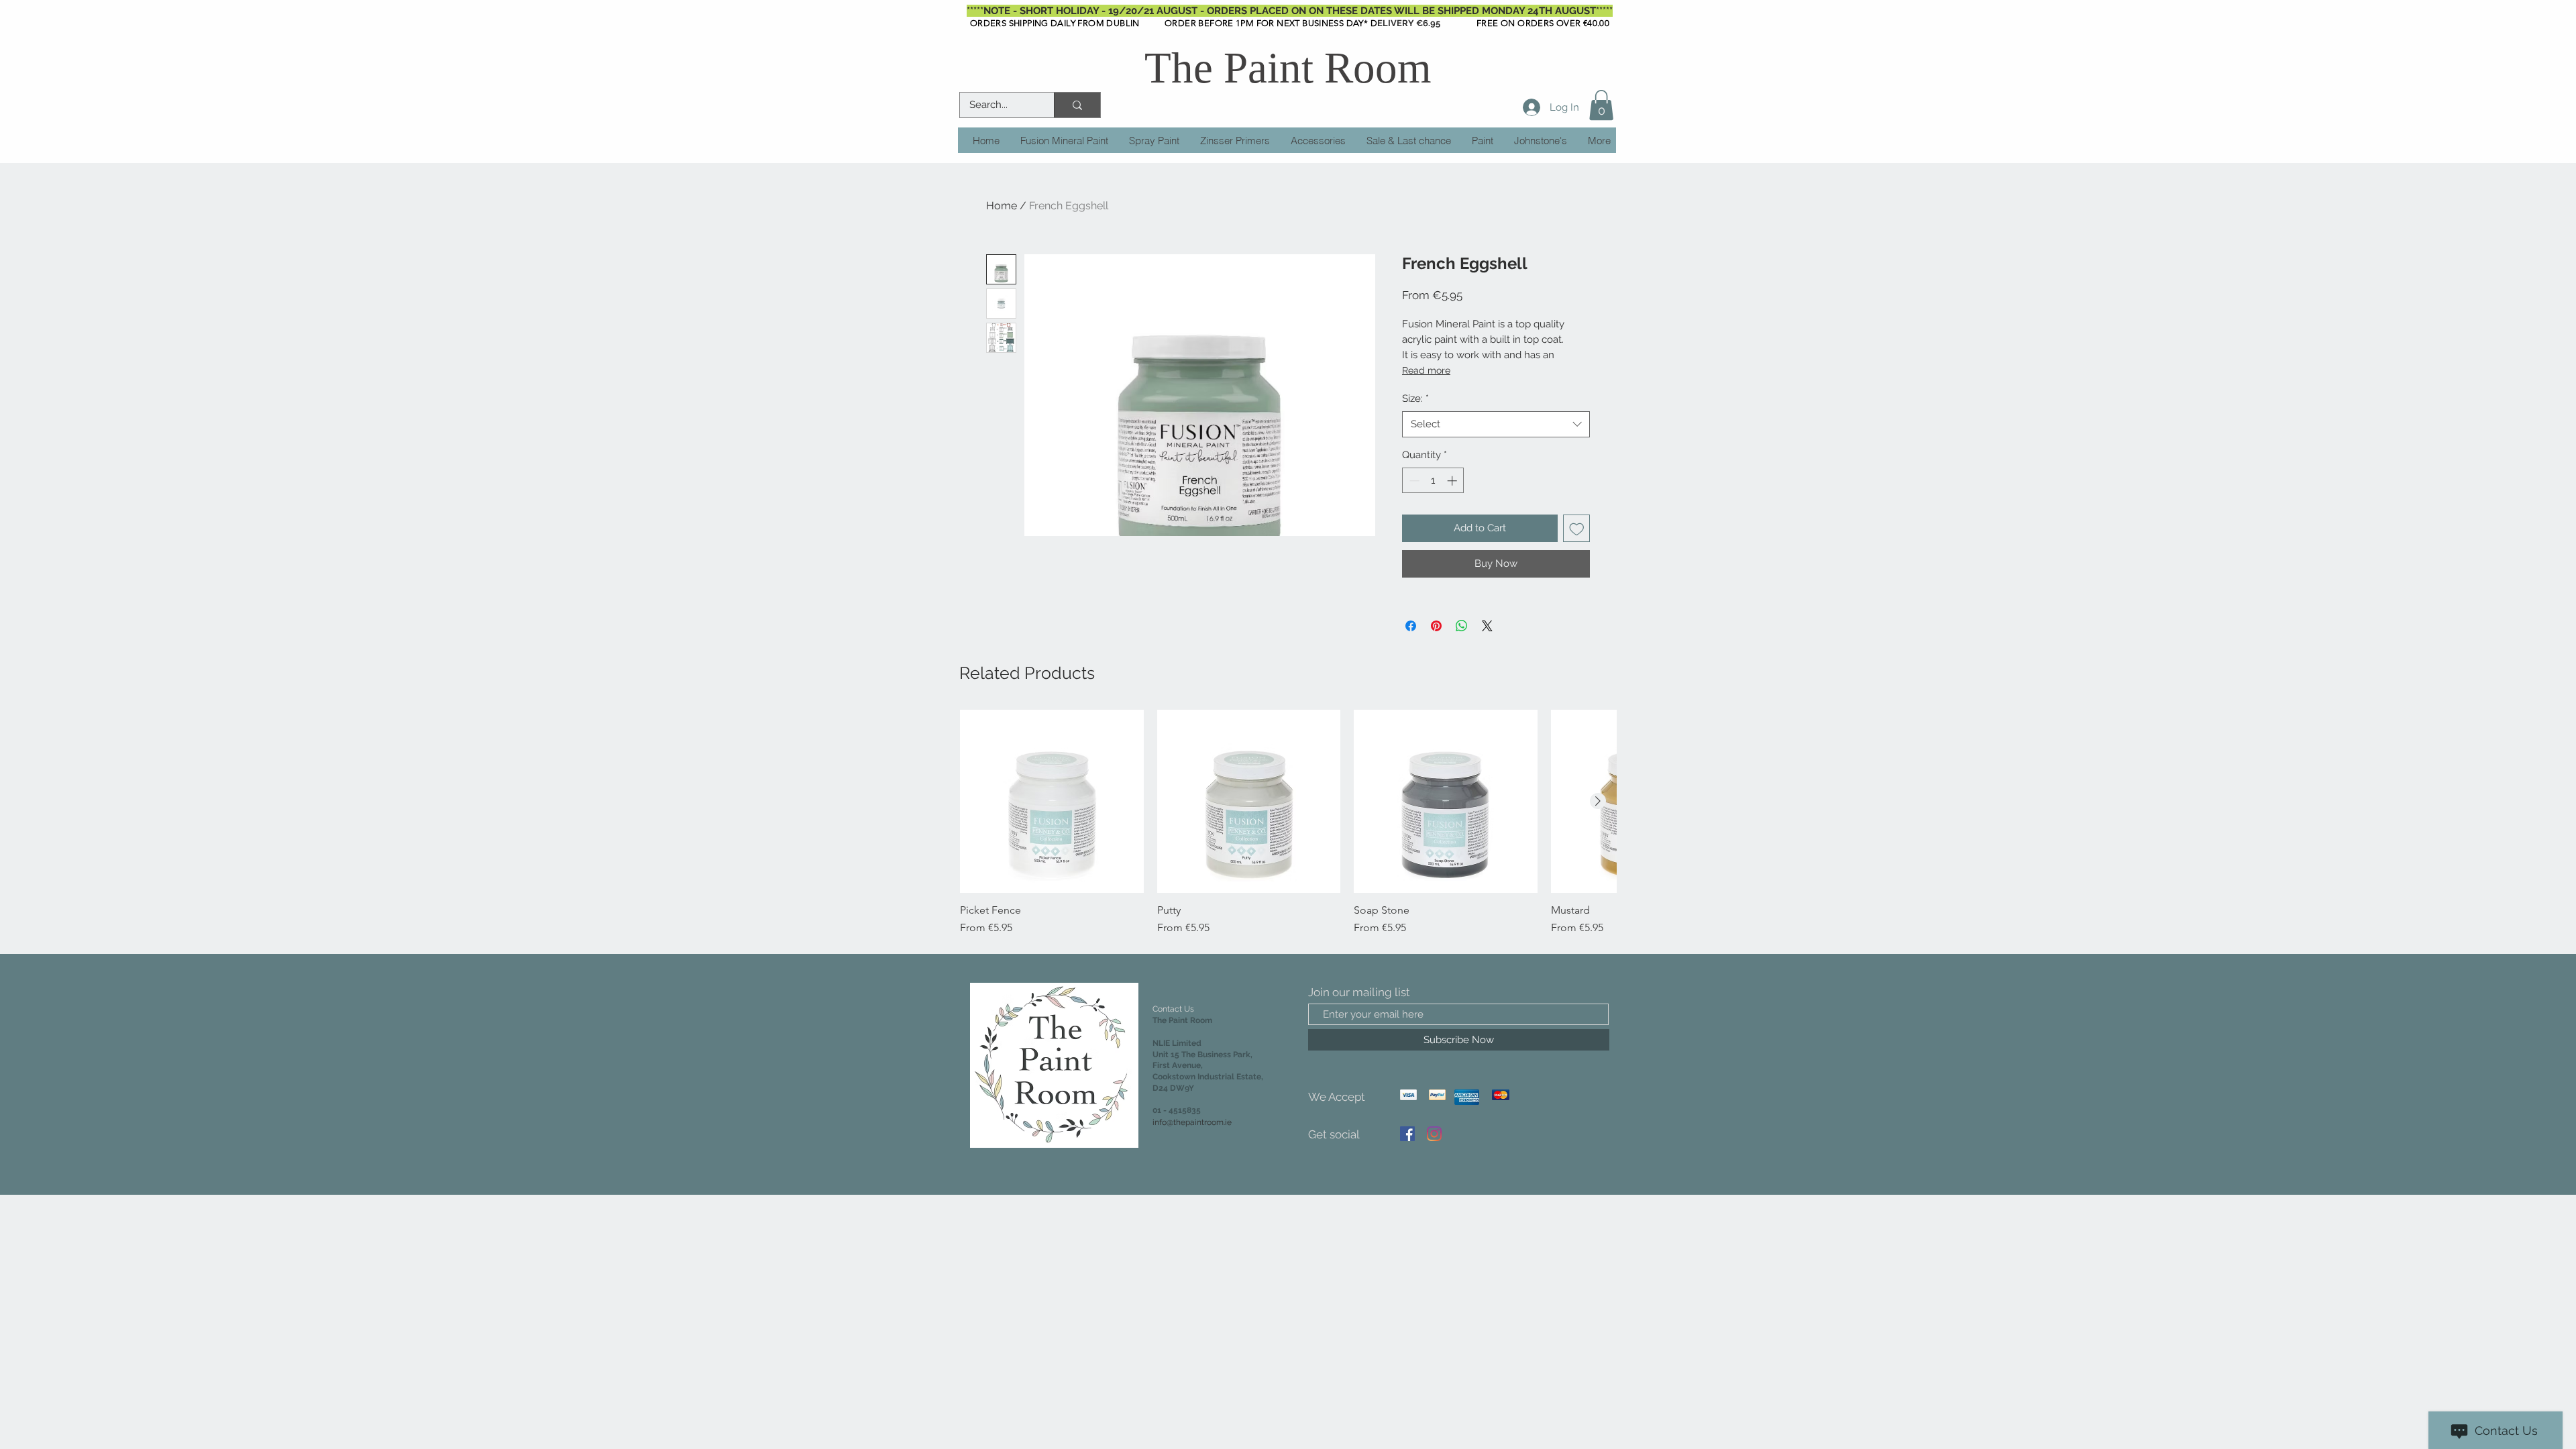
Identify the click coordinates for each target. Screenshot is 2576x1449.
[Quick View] (1052, 802)
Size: (1415, 398)
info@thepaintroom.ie (1192, 1122)
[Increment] (1453, 481)
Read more (1426, 370)
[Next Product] (1598, 801)
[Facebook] (1407, 1134)
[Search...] (1077, 105)
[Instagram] (1434, 1134)
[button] (1601, 105)
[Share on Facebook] (1411, 626)
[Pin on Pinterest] (1436, 626)
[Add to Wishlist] (1577, 528)
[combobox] (1496, 424)
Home (1002, 206)
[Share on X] (1487, 626)
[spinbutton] (1433, 481)
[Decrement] (1413, 481)
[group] (1288, 823)
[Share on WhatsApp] (1462, 626)
